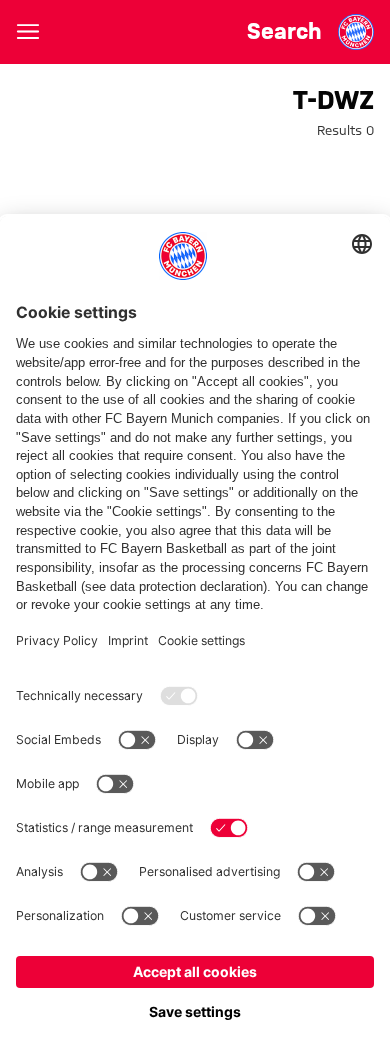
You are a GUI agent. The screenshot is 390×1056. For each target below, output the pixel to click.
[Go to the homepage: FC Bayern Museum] (356, 32)
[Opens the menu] (28, 32)
